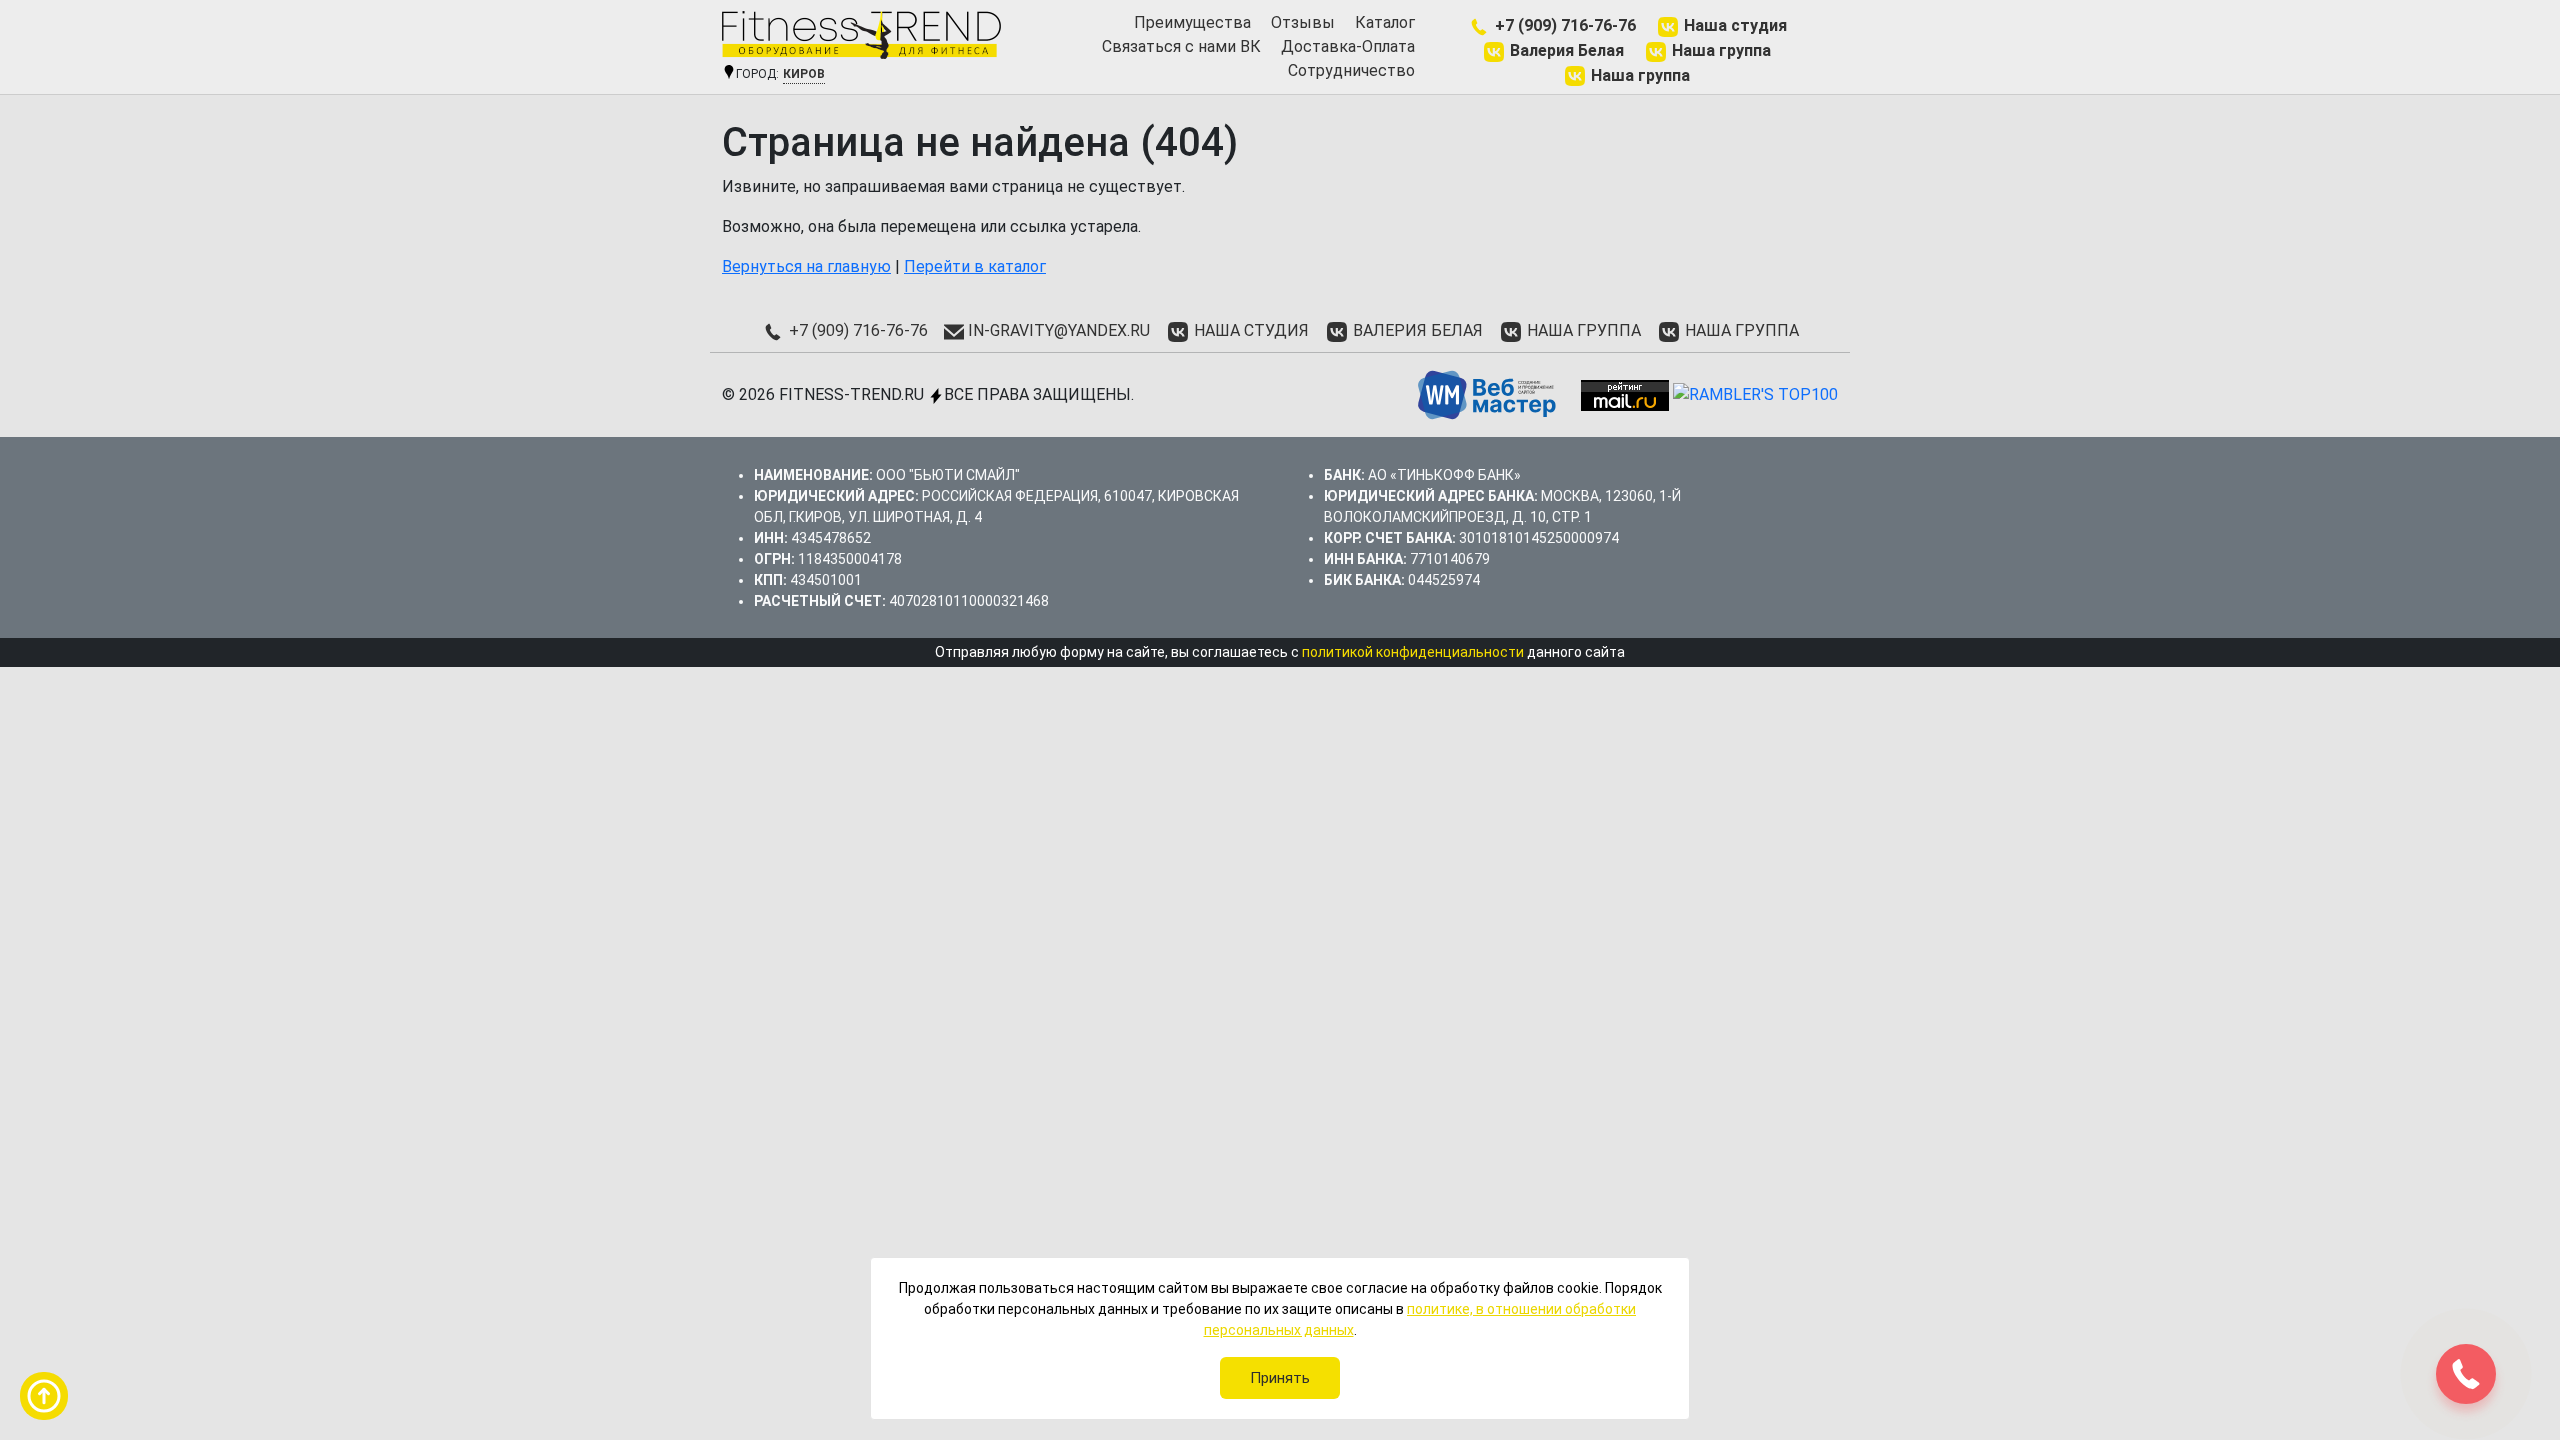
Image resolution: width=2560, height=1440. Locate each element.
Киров (804, 74)
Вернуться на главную (806, 266)
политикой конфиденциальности (1413, 652)
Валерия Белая (1565, 50)
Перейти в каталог (975, 266)
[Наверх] (44, 1396)
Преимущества (1192, 22)
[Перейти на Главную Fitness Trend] (861, 35)
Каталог (1385, 22)
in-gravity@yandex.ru (1057, 330)
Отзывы (1303, 22)
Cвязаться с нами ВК (1181, 46)
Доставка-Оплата (1348, 46)
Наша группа (1719, 50)
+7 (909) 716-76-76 (1563, 25)
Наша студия (1733, 25)
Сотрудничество (1351, 70)
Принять (1280, 1378)
